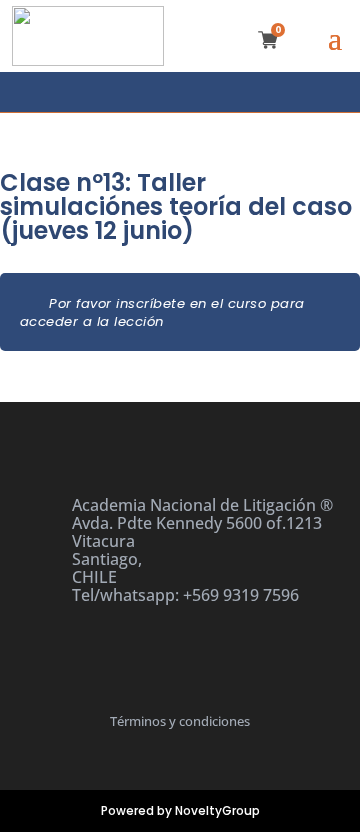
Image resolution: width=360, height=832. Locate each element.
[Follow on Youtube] (242, 92)
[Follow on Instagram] (159, 92)
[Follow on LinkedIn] (199, 92)
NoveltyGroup (217, 810)
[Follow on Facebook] (119, 92)
